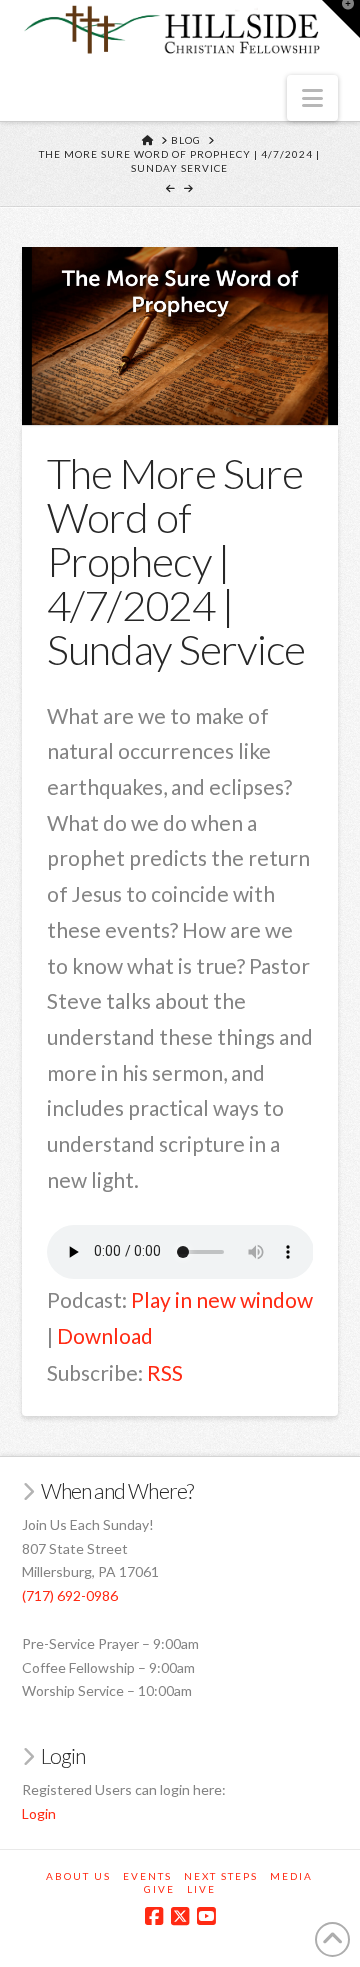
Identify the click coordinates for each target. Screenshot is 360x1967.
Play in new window (222, 1299)
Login (39, 1813)
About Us (78, 1876)
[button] (312, 98)
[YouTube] (206, 1916)
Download (105, 1335)
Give (159, 1889)
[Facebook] (154, 1916)
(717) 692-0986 (70, 1595)
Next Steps (221, 1876)
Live (201, 1889)
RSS (165, 1372)
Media (291, 1876)
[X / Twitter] (180, 1916)
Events (147, 1876)
